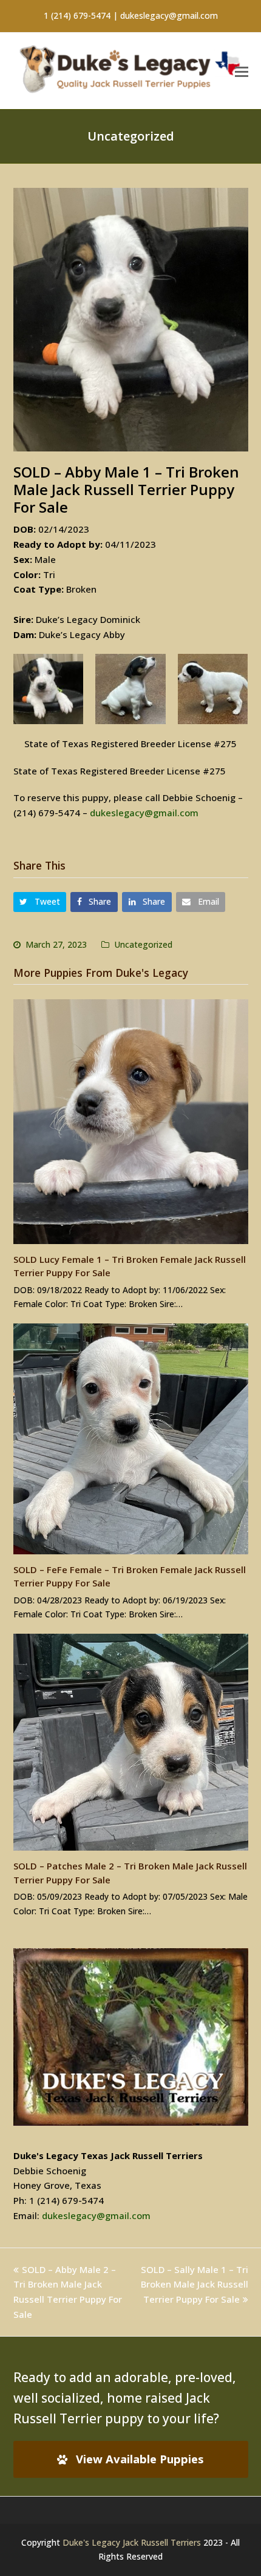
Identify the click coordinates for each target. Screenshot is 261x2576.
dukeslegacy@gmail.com (144, 813)
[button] (242, 71)
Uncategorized (143, 944)
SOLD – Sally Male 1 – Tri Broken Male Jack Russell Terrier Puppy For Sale (195, 2285)
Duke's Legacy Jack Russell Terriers (132, 2542)
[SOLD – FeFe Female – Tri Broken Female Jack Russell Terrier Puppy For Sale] (131, 1439)
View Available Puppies (140, 2459)
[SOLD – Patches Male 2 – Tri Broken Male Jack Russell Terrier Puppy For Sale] (131, 1742)
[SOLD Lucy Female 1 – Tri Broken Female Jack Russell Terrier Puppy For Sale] (131, 1122)
